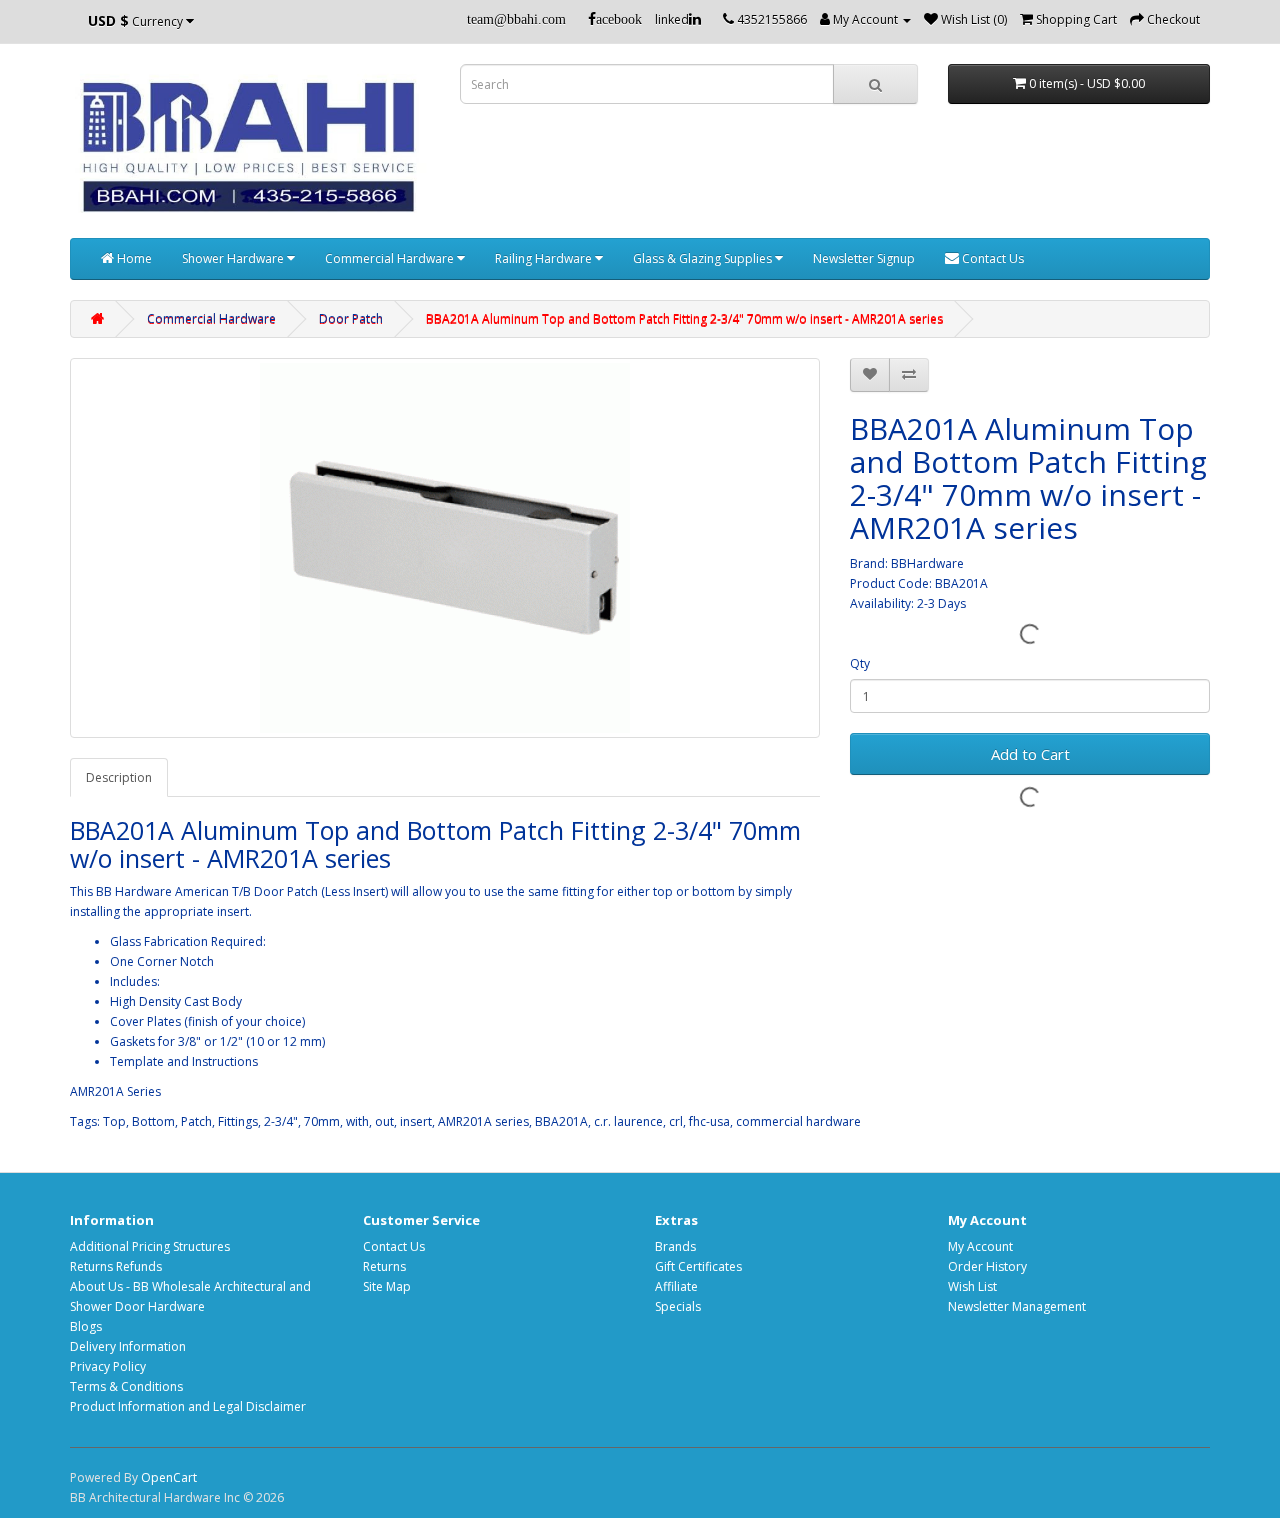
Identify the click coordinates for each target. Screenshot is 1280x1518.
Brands (675, 1246)
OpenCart (169, 1477)
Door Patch (351, 318)
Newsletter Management (1017, 1306)
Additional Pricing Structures (150, 1246)
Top (114, 1121)
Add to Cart (1030, 754)
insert (416, 1121)
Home (133, 258)
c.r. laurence (628, 1121)
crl (676, 1121)
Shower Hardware (234, 258)
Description (119, 777)
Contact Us (991, 258)
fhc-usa (709, 1121)
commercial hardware (798, 1121)
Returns (384, 1266)
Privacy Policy (108, 1366)
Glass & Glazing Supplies (704, 258)
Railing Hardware (545, 258)
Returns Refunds (116, 1266)
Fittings (238, 1121)
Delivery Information (128, 1346)
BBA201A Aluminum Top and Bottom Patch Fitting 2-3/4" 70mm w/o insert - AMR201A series (684, 318)
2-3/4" (281, 1121)
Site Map (387, 1286)
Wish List (972, 1286)
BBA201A (561, 1121)
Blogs (86, 1326)
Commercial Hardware (391, 258)
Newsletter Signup (864, 258)
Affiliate (676, 1286)
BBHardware (927, 563)
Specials (678, 1306)
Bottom (153, 1121)
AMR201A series (483, 1121)
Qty (860, 663)
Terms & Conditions (126, 1386)
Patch (196, 1121)
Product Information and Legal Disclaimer (188, 1406)
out (384, 1121)
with (357, 1121)
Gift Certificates (698, 1266)
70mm (322, 1121)
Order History (987, 1266)
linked (672, 19)
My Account (980, 1246)
